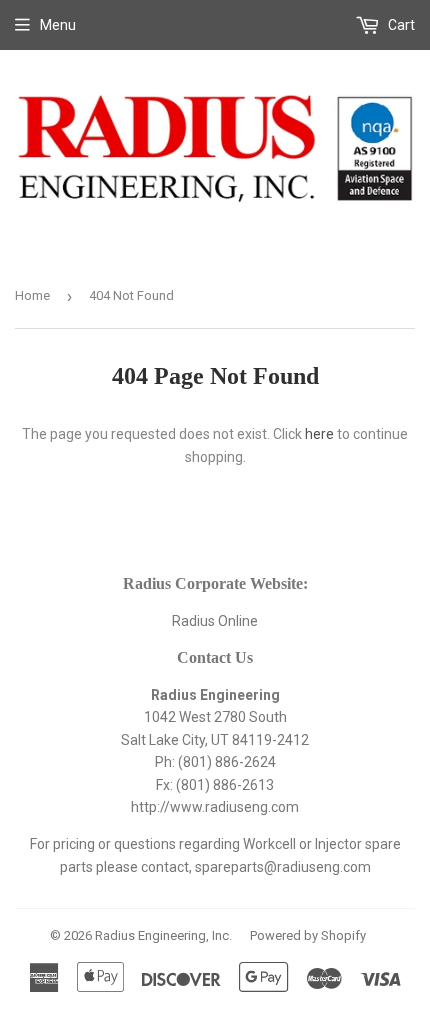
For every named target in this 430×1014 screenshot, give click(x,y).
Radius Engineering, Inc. (163, 935)
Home (32, 295)
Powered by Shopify (308, 935)
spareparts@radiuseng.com (283, 867)
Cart (400, 25)
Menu (58, 25)
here (319, 434)
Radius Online (215, 621)
